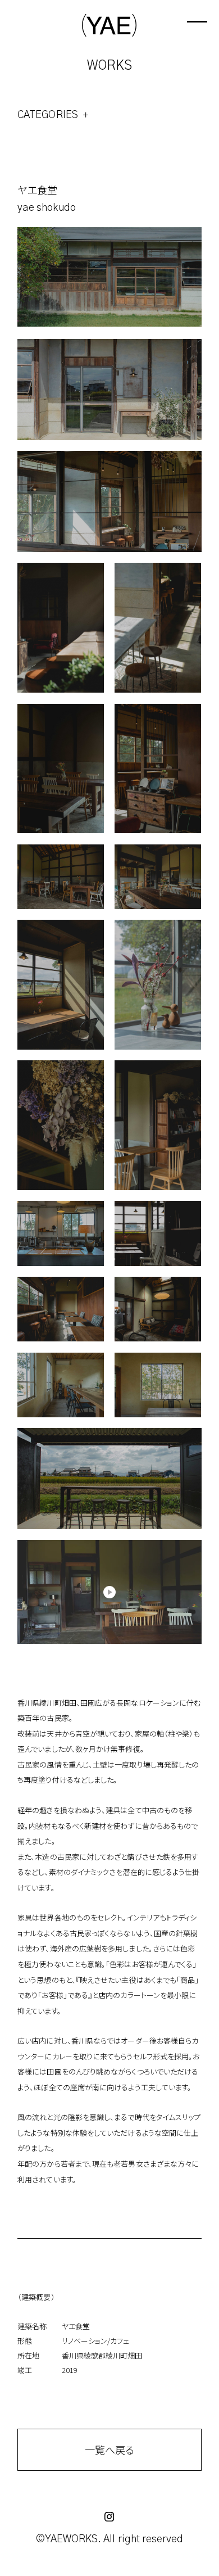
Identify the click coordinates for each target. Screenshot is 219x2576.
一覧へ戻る (109, 2450)
